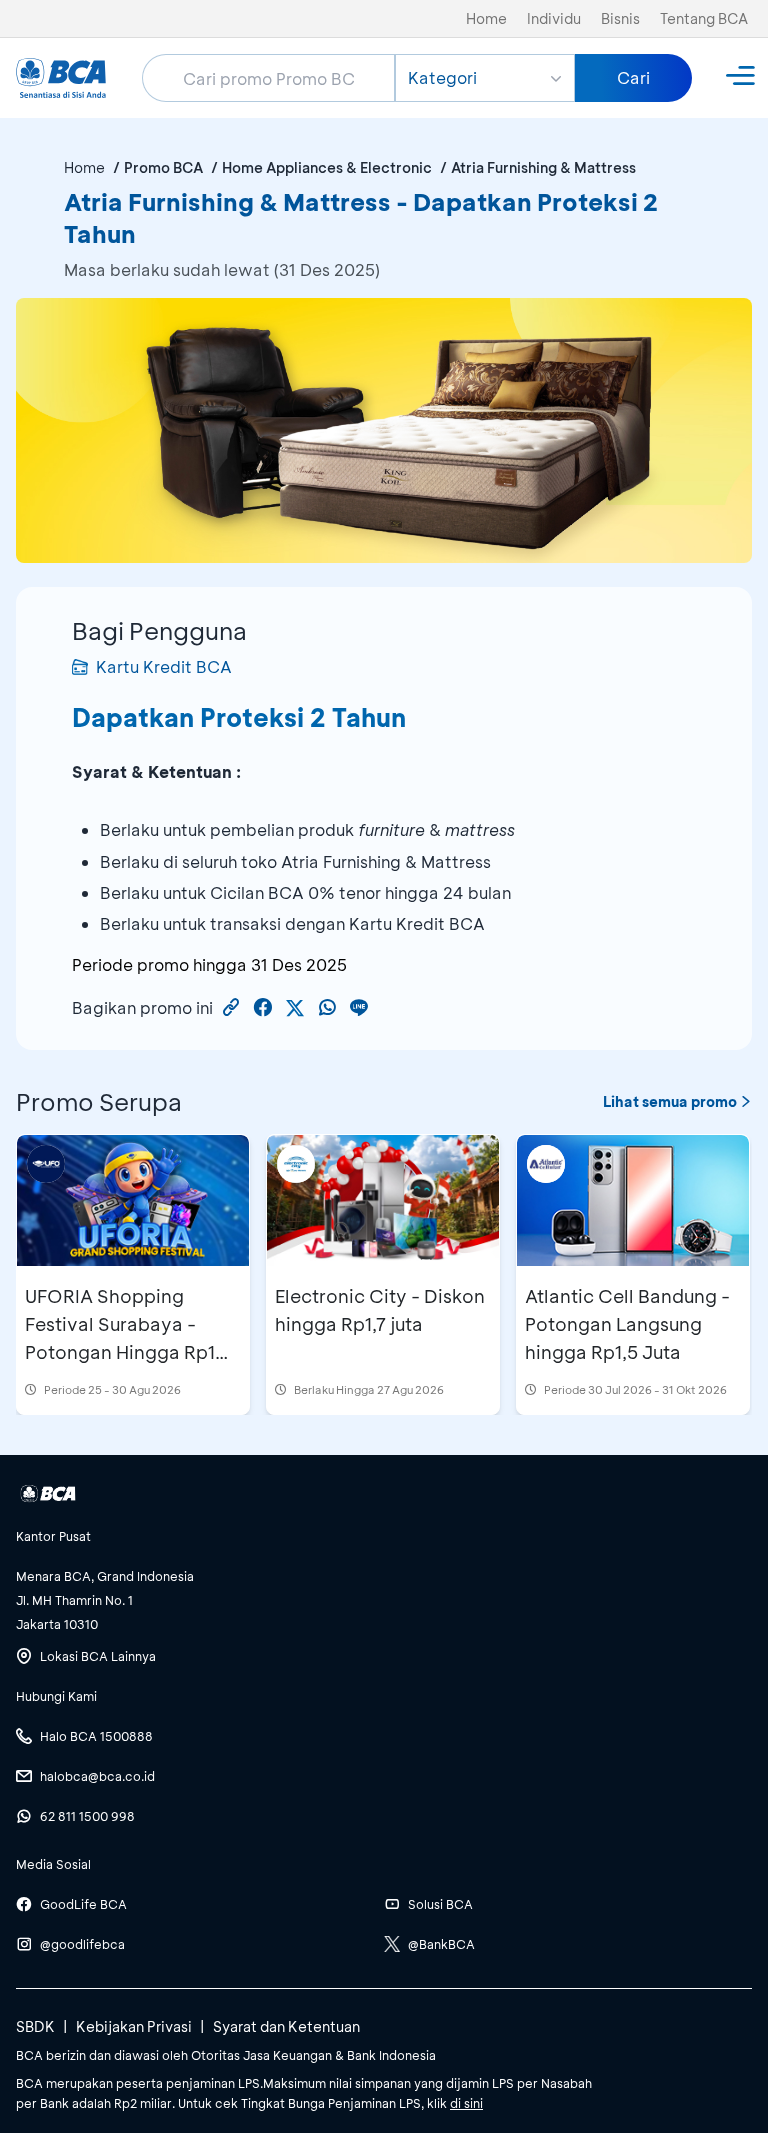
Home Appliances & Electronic (327, 167)
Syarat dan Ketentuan (286, 2026)
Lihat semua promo (670, 1101)
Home (486, 18)
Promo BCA (163, 167)
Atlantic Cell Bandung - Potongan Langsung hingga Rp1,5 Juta (627, 1324)
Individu (554, 18)
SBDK (35, 2026)
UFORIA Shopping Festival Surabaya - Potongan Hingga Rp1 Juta (120, 1338)
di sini (466, 2103)
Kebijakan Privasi (134, 2026)
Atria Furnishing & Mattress (543, 167)
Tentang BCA (704, 18)
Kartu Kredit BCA (164, 666)
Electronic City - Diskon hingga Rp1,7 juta (380, 1310)
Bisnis (620, 18)
